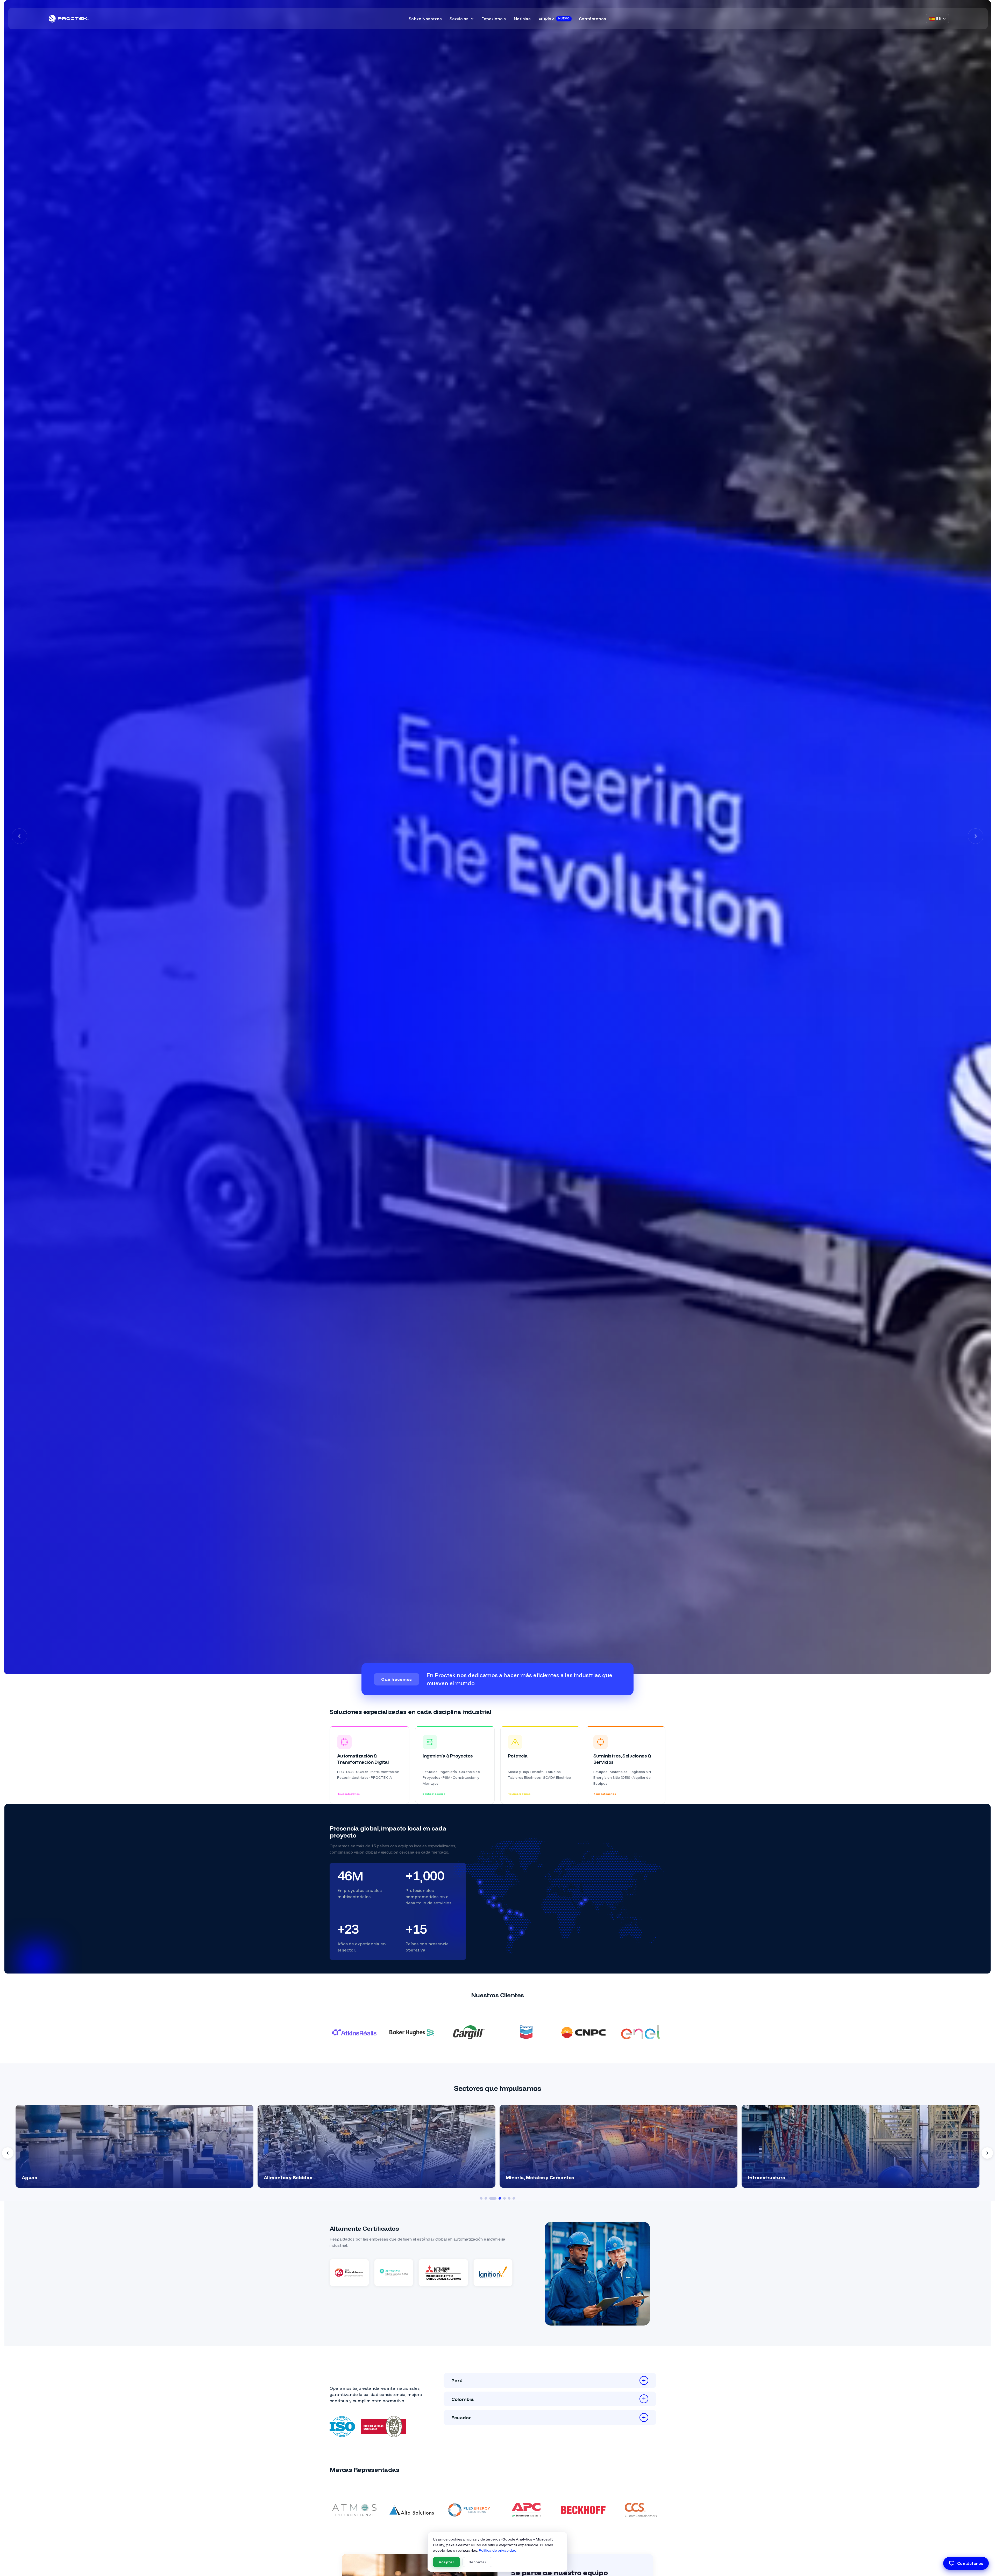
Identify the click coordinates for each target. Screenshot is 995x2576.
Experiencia (494, 19)
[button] (19, 836)
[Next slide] (987, 2153)
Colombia (467, 2399)
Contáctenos (592, 19)
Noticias (522, 19)
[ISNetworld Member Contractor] (443, 2309)
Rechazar (477, 2562)
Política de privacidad (498, 2550)
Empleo (554, 18)
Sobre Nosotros (425, 19)
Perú (462, 2380)
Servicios (459, 19)
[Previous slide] (8, 2153)
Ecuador (466, 2417)
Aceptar (446, 2562)
